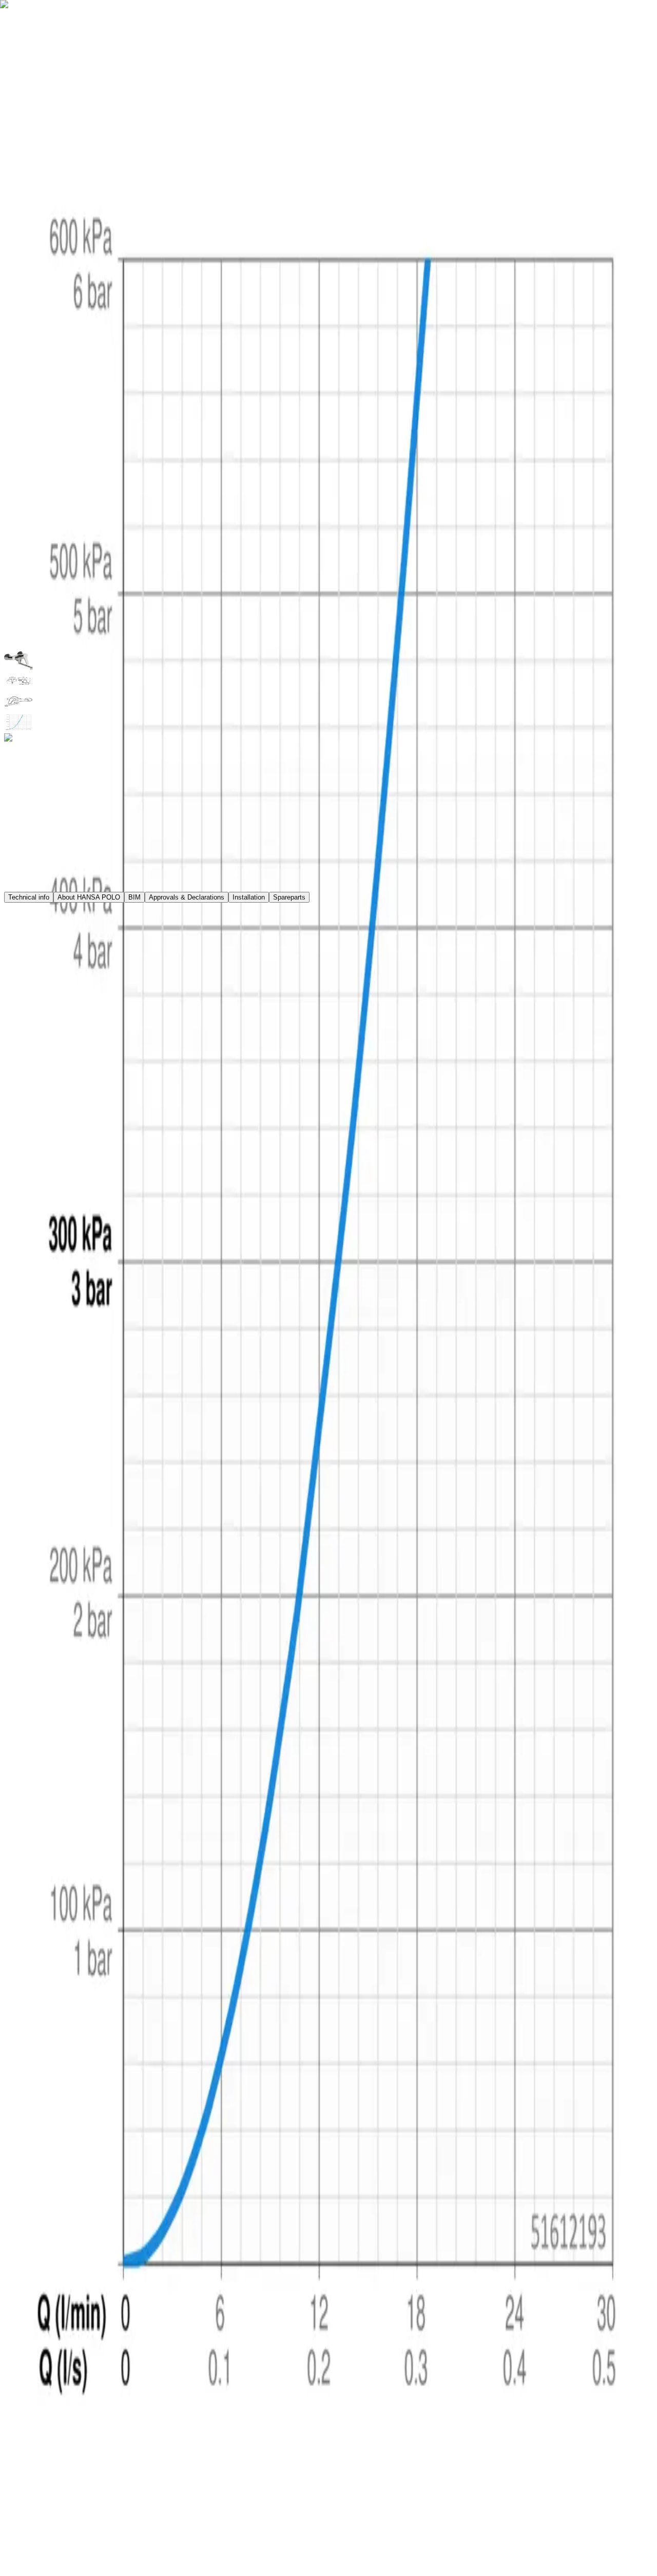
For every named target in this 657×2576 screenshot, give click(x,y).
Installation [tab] (249, 897)
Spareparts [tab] (289, 897)
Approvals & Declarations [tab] (187, 897)
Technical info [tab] (29, 897)
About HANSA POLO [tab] (89, 897)
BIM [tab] (134, 897)
